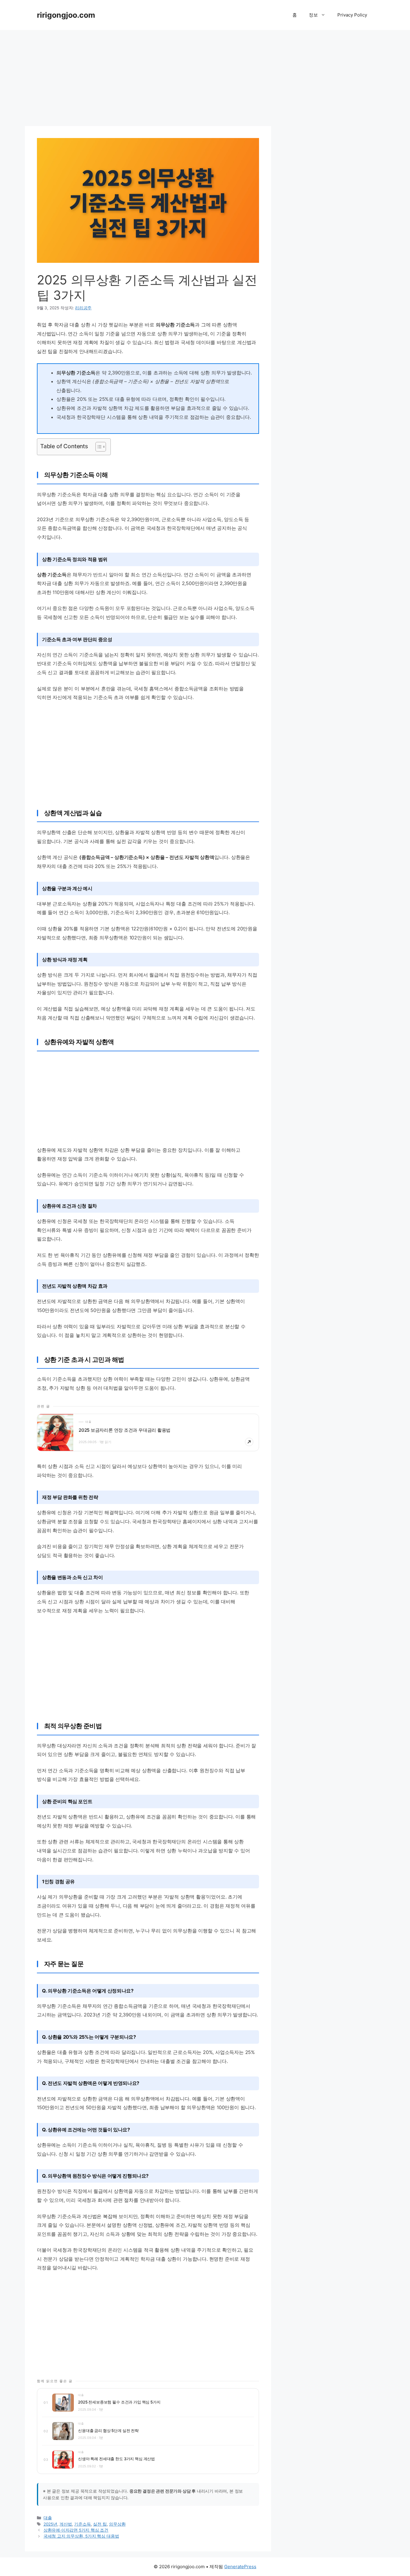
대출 (48, 2518)
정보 (313, 15)
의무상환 (117, 2524)
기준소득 (82, 2524)
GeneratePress (240, 2567)
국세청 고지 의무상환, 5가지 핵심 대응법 (81, 2536)
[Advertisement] (205, 75)
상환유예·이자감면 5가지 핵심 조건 (76, 2530)
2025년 (50, 2524)
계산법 (66, 2524)
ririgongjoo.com (66, 15)
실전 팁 (100, 2524)
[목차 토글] (98, 447)
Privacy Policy (352, 15)
